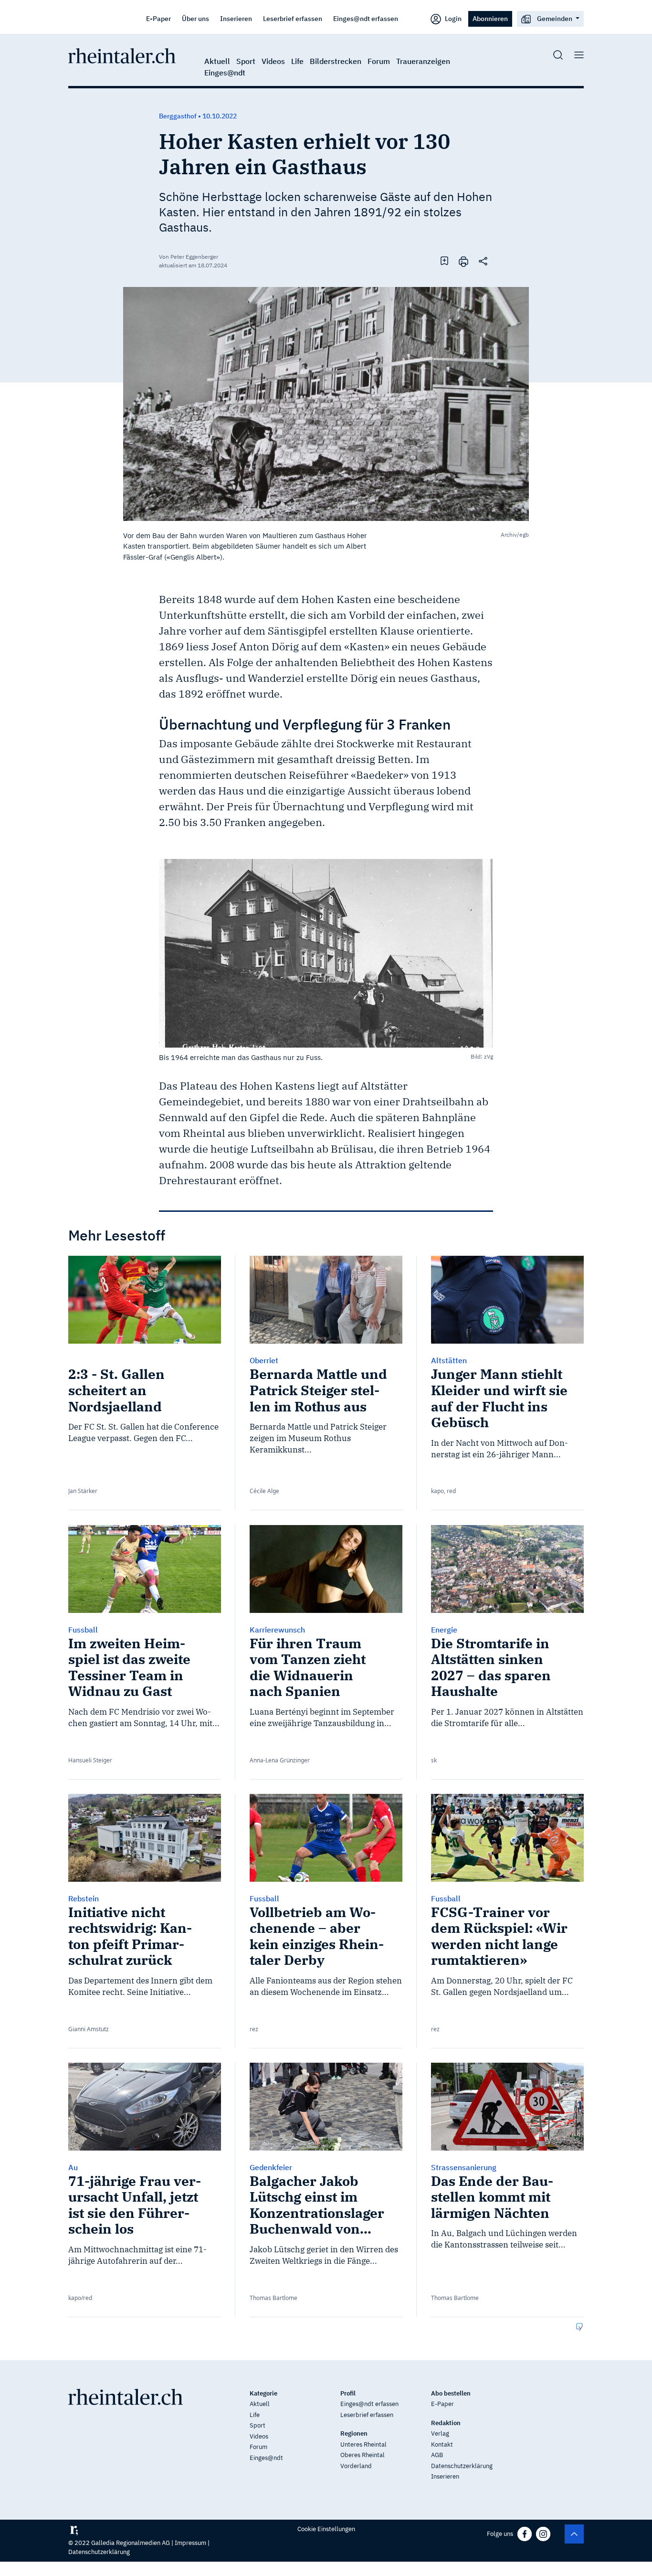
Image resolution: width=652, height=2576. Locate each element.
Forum (379, 61)
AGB (437, 2455)
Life (297, 61)
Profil (348, 2393)
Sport (246, 61)
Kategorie (263, 2393)
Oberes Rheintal (363, 2455)
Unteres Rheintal (363, 2444)
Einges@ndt (225, 73)
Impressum (190, 2543)
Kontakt (442, 2444)
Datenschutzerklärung (462, 2466)
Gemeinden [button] (555, 18)
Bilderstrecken (336, 61)
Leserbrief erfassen (293, 18)
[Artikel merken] (444, 261)
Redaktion (446, 2423)
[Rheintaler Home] (122, 55)
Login (452, 18)
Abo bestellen (451, 2393)
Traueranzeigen (423, 61)
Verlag (440, 2433)
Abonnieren (490, 18)
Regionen (354, 2433)
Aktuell (217, 61)
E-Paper (158, 18)
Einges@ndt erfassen (366, 18)
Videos (273, 61)
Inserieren (236, 18)
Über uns (195, 18)
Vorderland (356, 2466)
